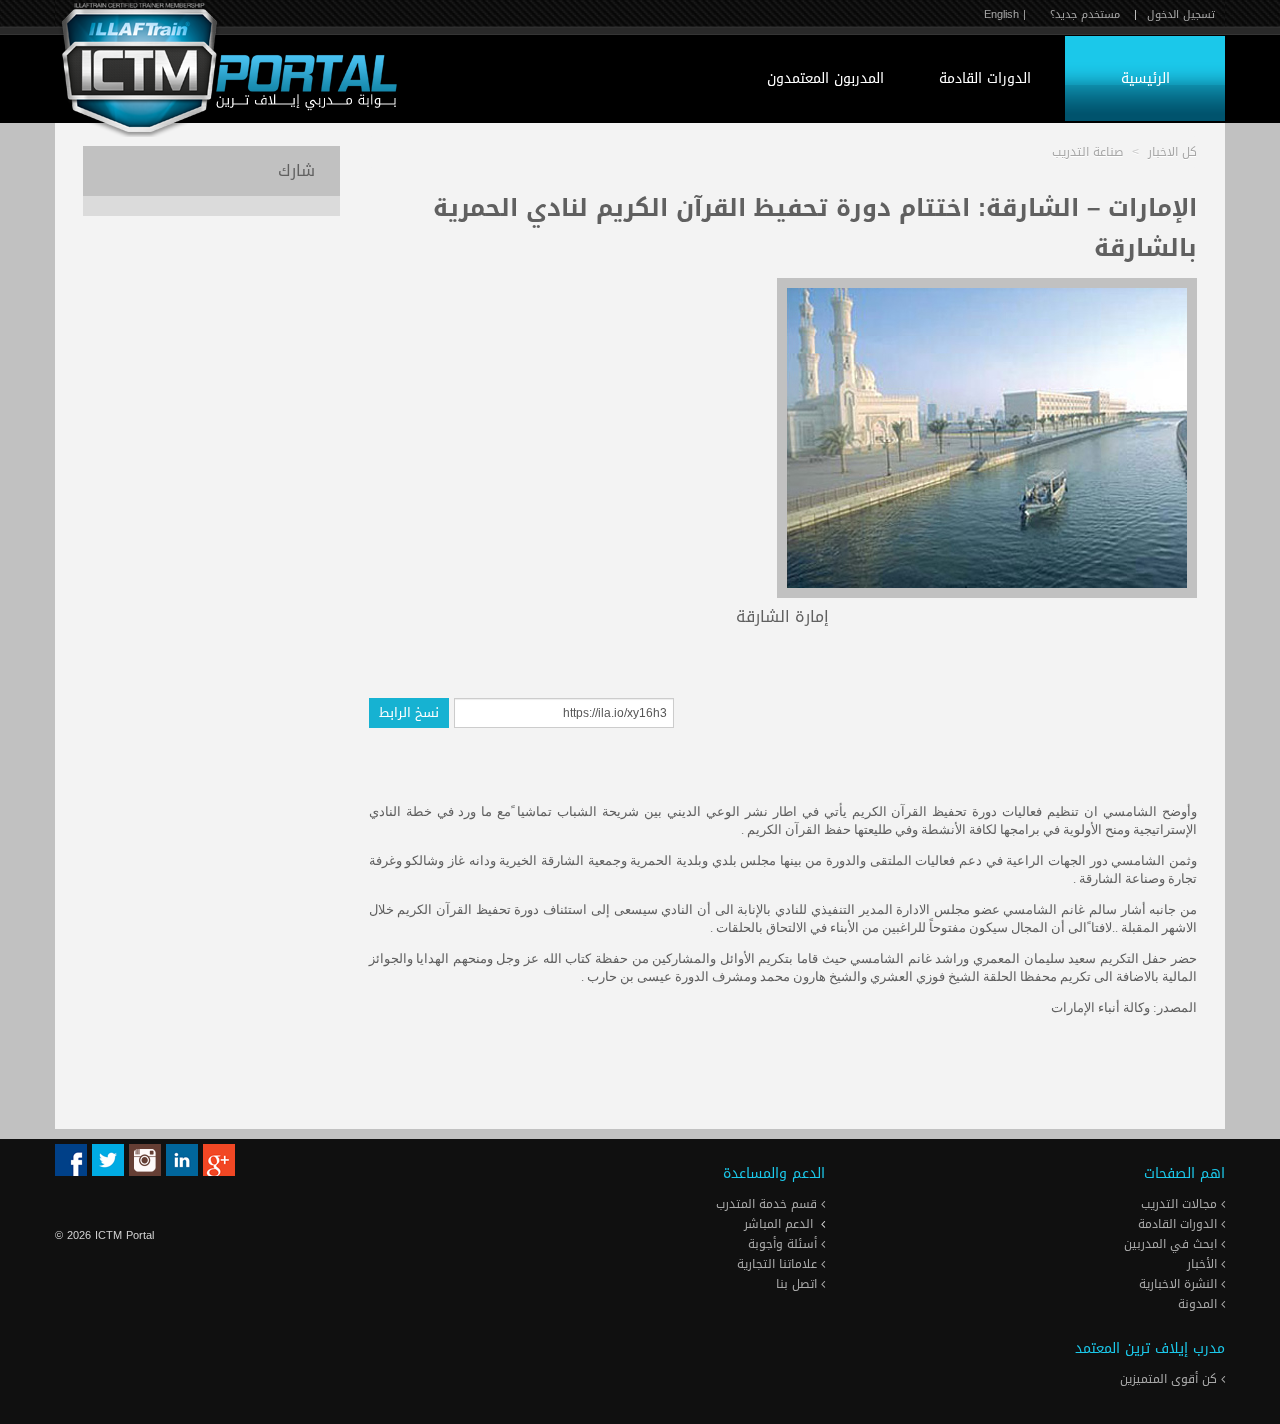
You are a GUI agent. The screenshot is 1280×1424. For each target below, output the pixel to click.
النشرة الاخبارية (1180, 1284)
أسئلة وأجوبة (784, 1244)
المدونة (1199, 1304)
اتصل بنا (798, 1284)
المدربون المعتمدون (825, 78)
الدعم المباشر (778, 1224)
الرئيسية (1145, 78)
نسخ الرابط (409, 712)
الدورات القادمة (985, 78)
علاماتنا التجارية (779, 1264)
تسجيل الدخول (1181, 14)
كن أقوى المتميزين (1170, 1379)
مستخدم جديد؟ (1085, 14)
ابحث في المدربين (1172, 1244)
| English (1005, 14)
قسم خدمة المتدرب (768, 1204)
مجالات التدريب (1181, 1204)
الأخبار (1204, 1264)
